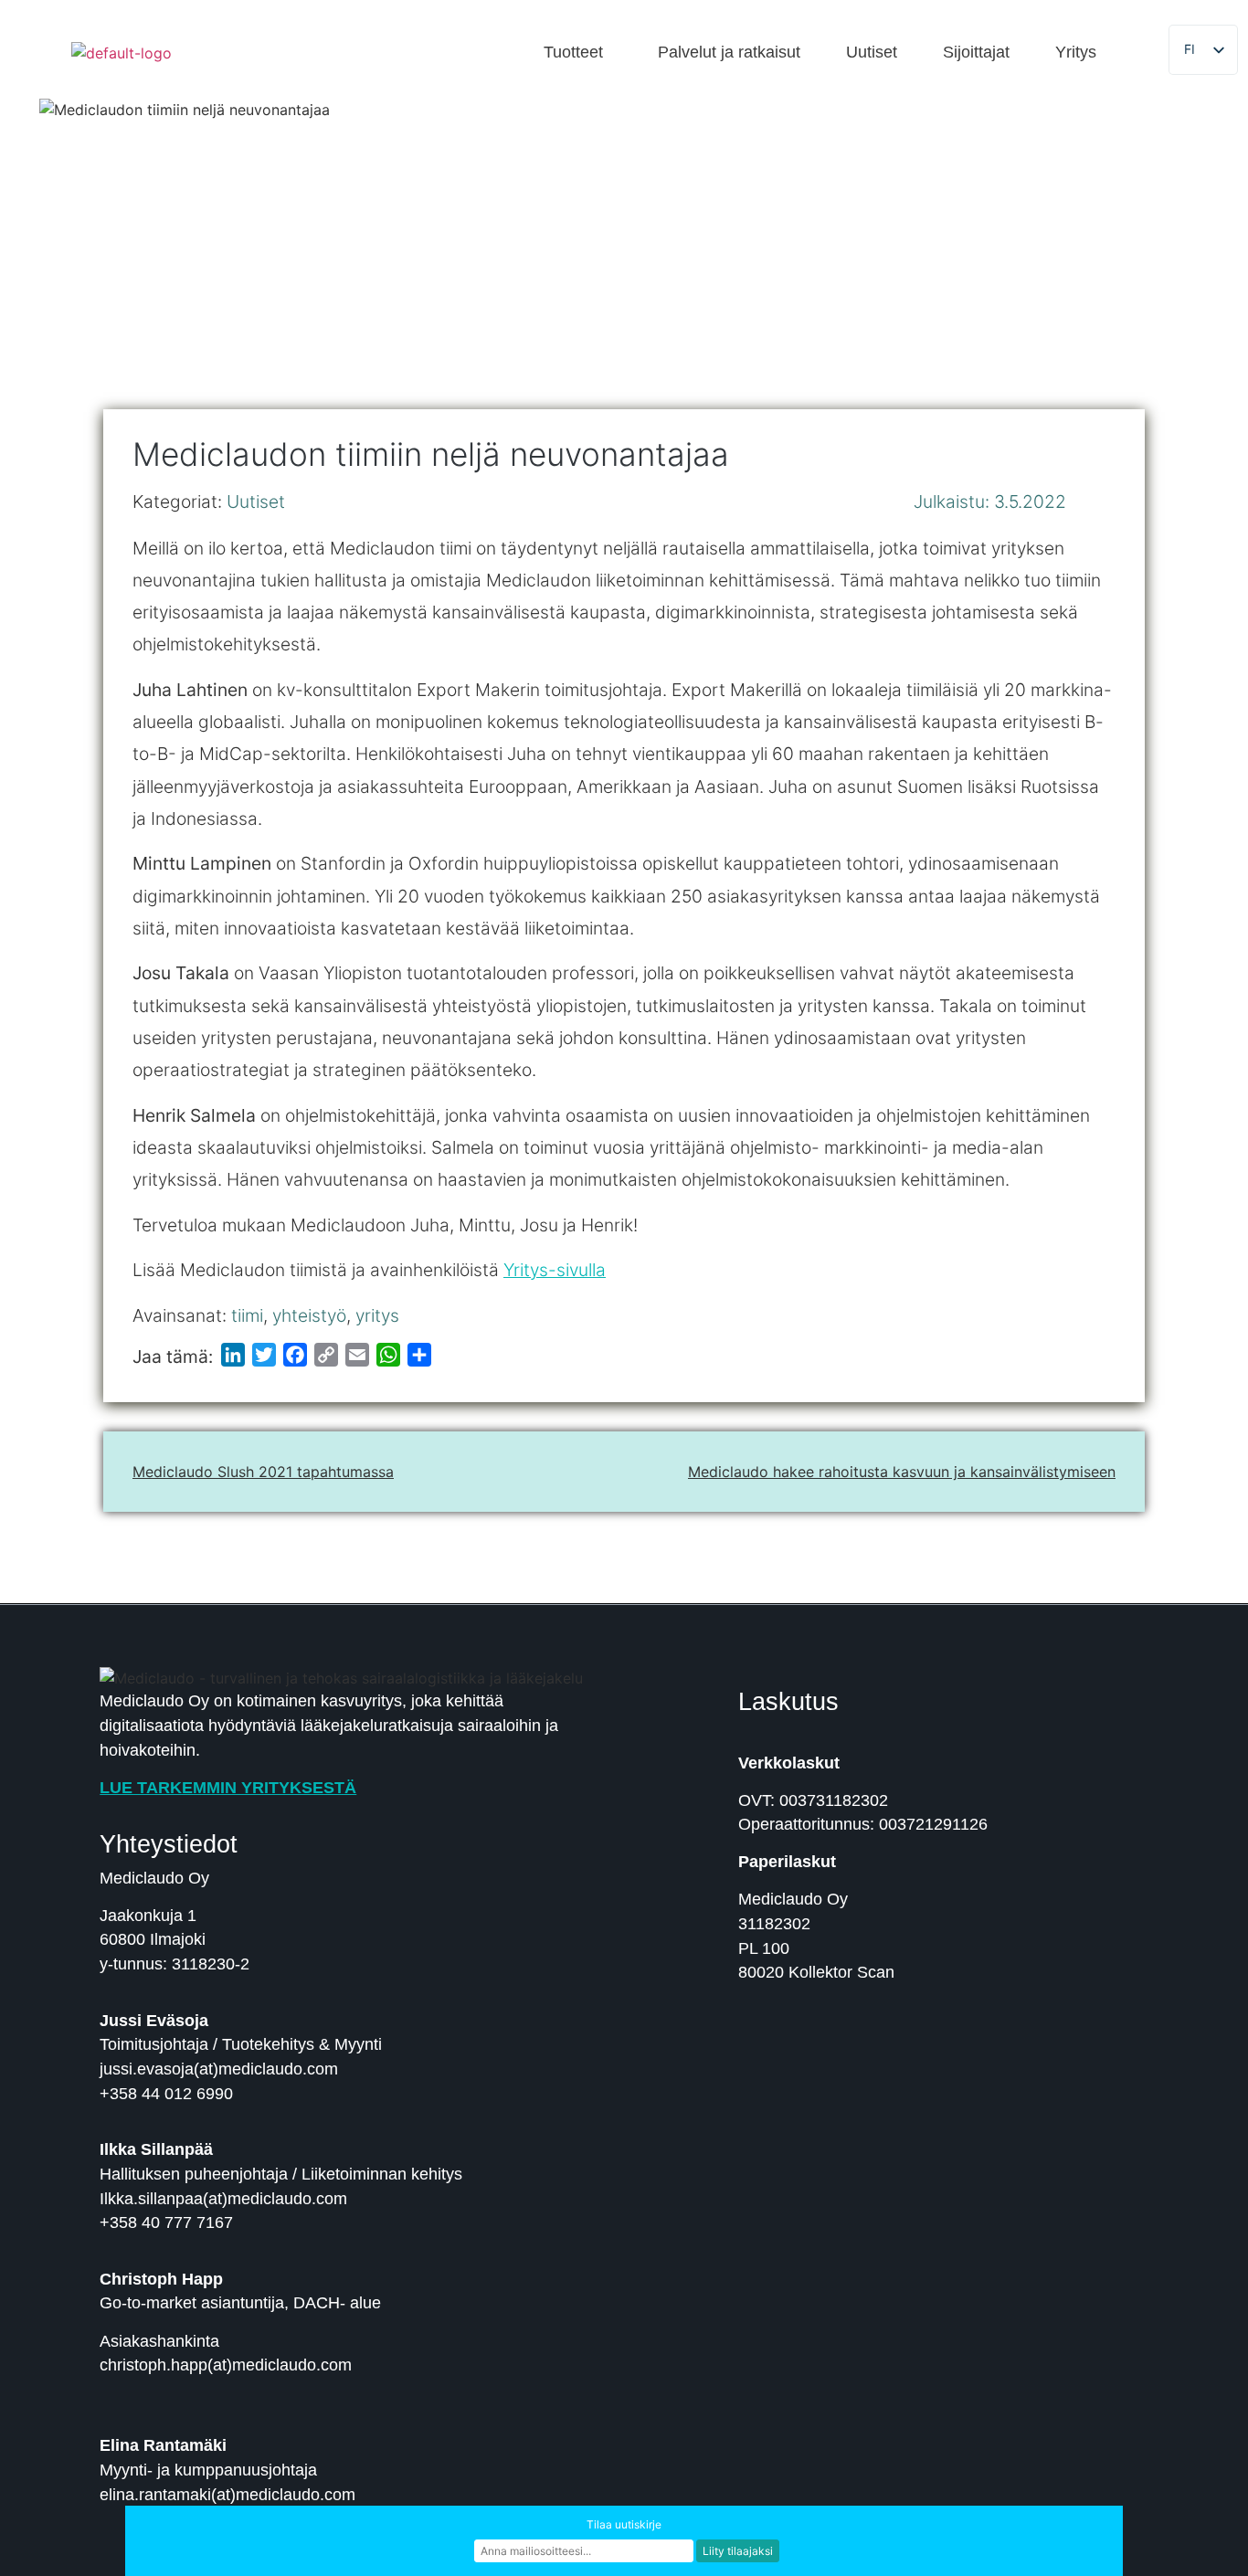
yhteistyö (309, 1315)
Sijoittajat (976, 53)
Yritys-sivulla (555, 1270)
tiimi (247, 1315)
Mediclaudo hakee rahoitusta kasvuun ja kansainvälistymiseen (902, 1472)
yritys (377, 1315)
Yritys (1076, 53)
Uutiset (872, 53)
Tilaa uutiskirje (624, 2524)
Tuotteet (573, 53)
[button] (578, 53)
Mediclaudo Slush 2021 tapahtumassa (263, 1472)
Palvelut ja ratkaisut (729, 53)
